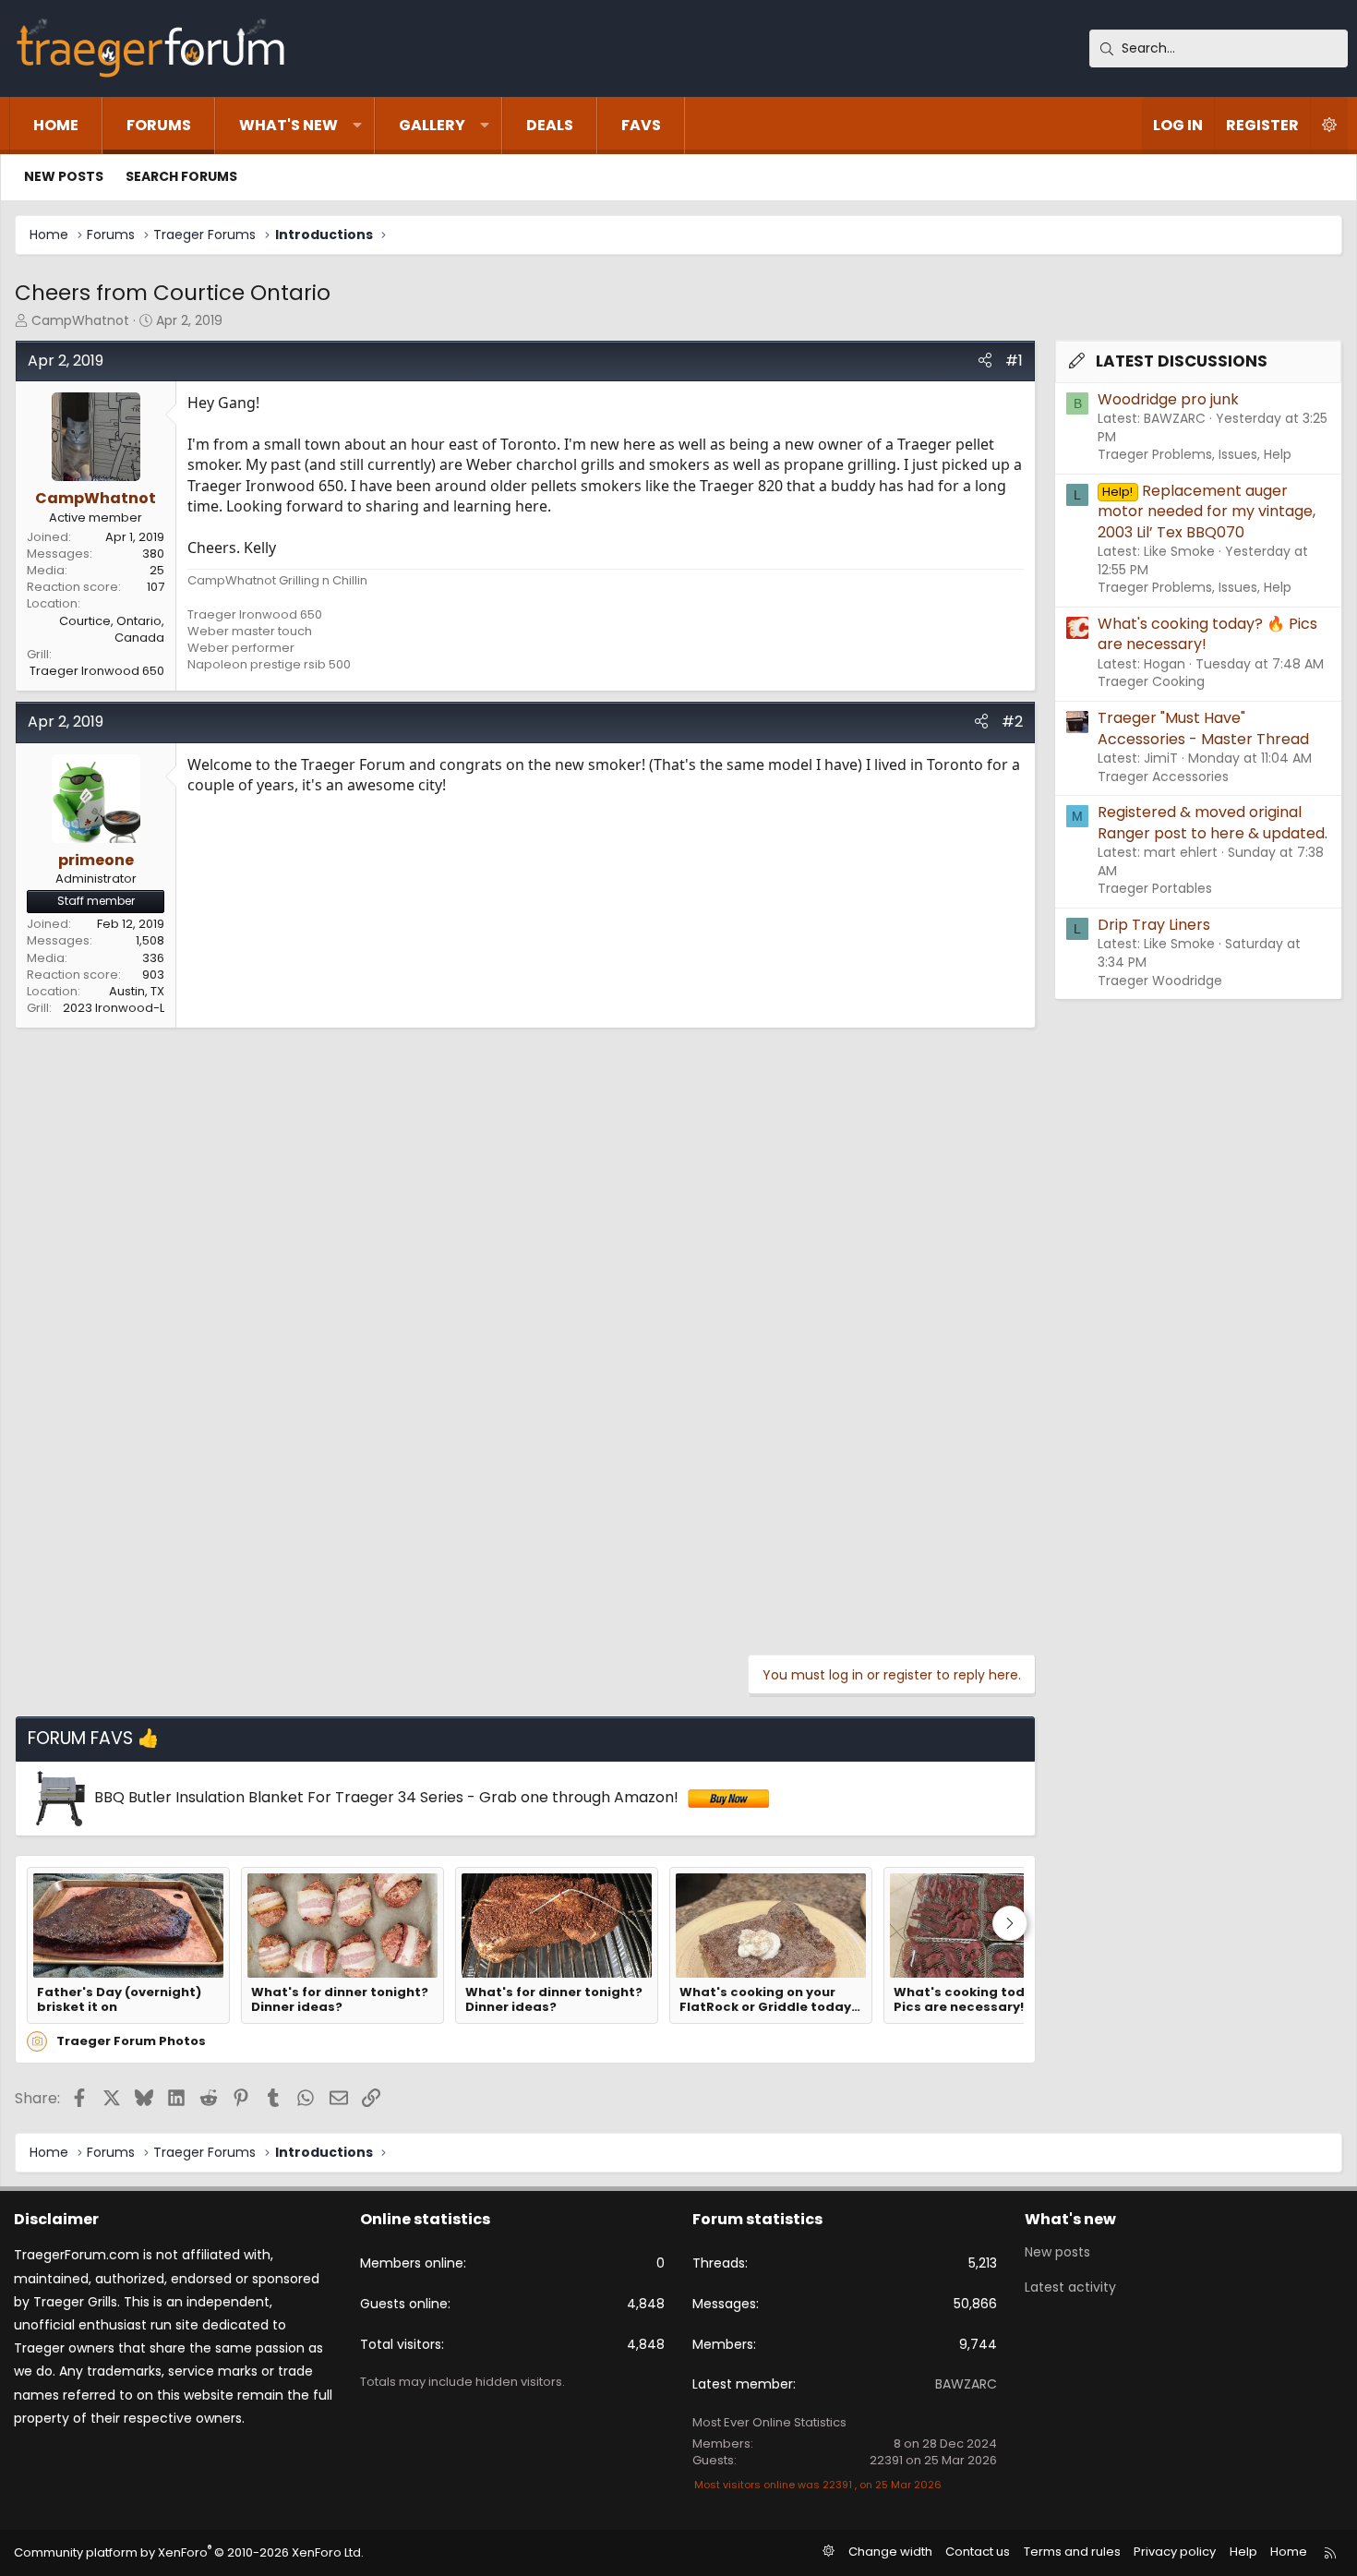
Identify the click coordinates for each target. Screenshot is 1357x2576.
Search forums (181, 176)
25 (157, 570)
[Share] (985, 361)
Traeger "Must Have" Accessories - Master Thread (1203, 728)
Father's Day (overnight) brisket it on (119, 2000)
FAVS (641, 125)
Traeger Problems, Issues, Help (1195, 454)
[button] (357, 126)
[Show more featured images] (1010, 1923)
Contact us (978, 2552)
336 (153, 958)
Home (56, 125)
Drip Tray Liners (1154, 925)
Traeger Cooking (1151, 681)
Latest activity (1070, 2287)
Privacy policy (1175, 2552)
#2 (1012, 722)
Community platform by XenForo (189, 2552)
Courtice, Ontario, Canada (112, 629)
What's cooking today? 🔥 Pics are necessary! (980, 2000)
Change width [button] (890, 2552)
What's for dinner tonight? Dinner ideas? (340, 2000)
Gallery (432, 125)
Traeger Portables (1155, 888)
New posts (64, 176)
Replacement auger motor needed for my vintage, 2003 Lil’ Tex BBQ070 (1207, 512)
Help (1243, 2552)
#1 (1014, 361)
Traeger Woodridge (1160, 981)
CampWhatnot (80, 320)
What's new (288, 125)
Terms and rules (1072, 2552)
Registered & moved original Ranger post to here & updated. (1213, 822)
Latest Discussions (1182, 361)
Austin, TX (137, 991)
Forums (159, 125)
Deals (550, 125)
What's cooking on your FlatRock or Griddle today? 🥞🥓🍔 (769, 2000)
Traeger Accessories (1163, 776)
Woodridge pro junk (1168, 399)
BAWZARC (966, 2384)
